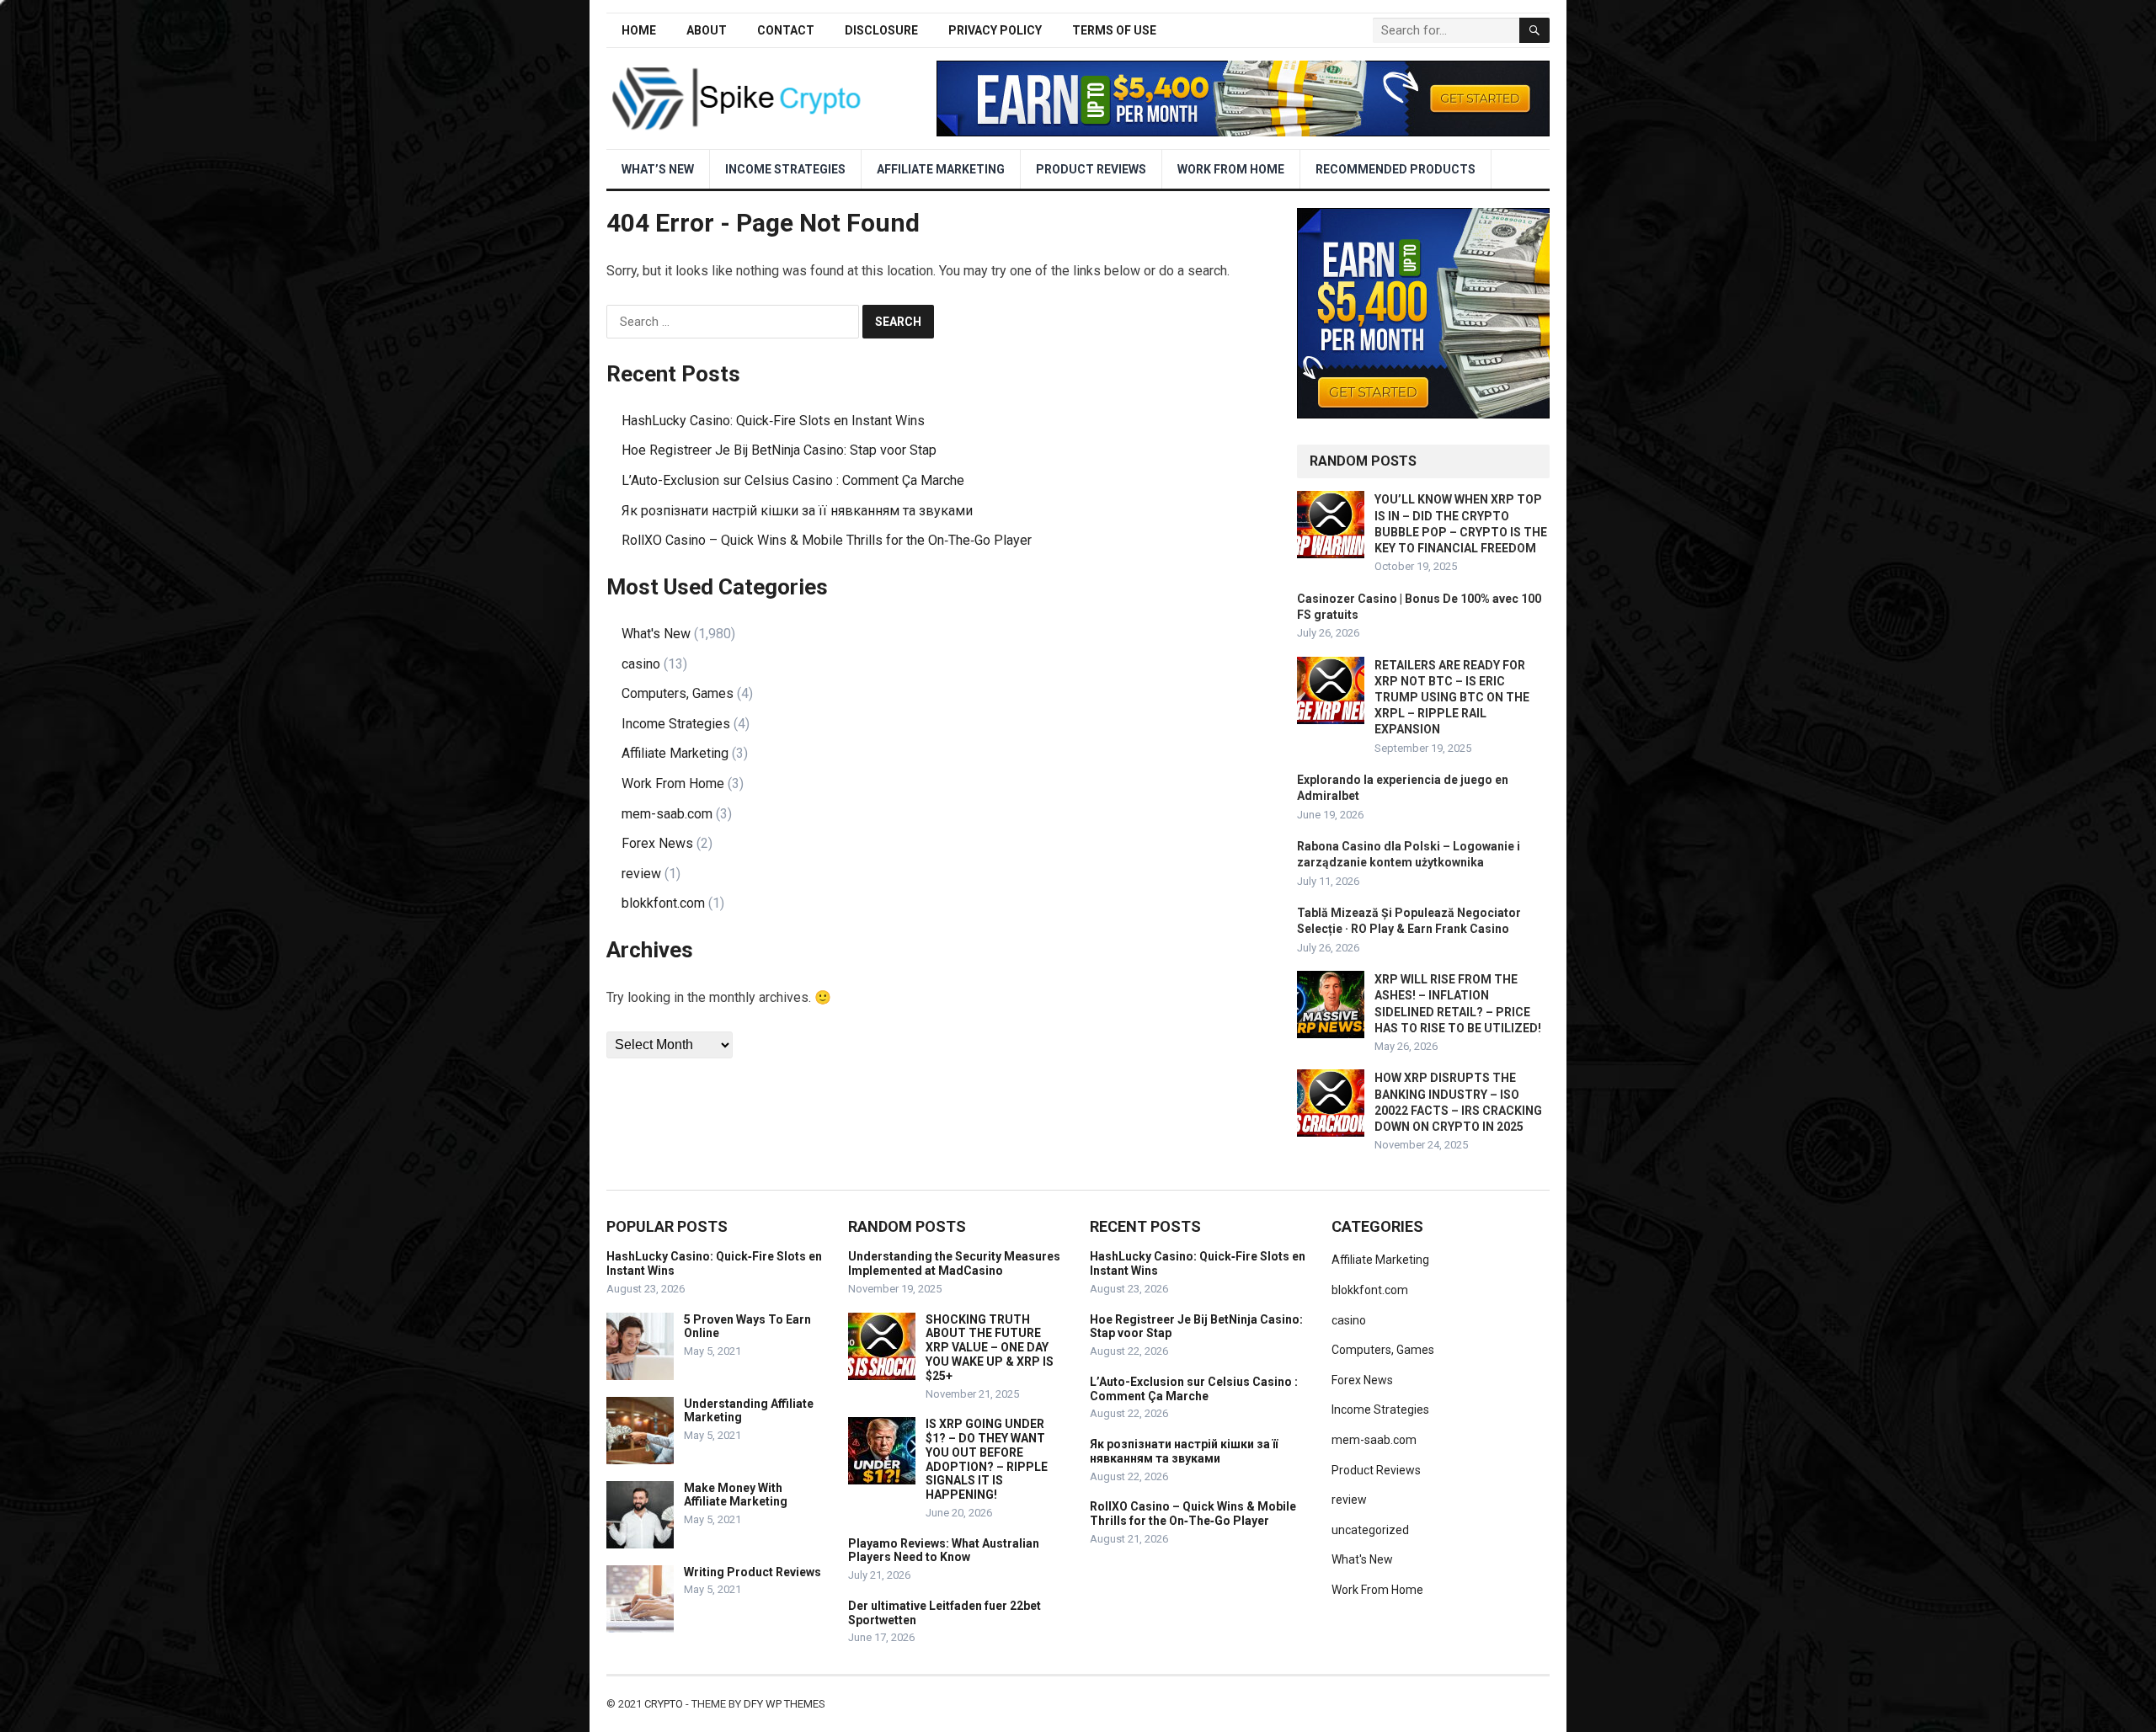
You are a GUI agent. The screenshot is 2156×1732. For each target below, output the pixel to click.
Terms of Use (1114, 30)
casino (641, 664)
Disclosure (881, 30)
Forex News (657, 843)
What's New (656, 634)
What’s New (658, 169)
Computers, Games (678, 693)
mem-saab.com (667, 814)
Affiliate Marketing (941, 169)
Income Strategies (785, 169)
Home (639, 30)
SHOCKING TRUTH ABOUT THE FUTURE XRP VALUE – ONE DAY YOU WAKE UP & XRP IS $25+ (990, 1348)
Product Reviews (1091, 169)
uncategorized (1370, 1530)
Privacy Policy (995, 30)
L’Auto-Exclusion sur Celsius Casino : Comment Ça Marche (793, 480)
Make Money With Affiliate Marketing (736, 1495)
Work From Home (1231, 169)
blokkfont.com (663, 903)
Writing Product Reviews (752, 1572)
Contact (786, 30)
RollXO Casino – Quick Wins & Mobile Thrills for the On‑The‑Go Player (827, 540)
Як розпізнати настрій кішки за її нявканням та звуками (797, 511)
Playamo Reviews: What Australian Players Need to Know (944, 1551)
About (707, 30)
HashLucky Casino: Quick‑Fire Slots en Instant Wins (773, 421)
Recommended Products (1396, 169)
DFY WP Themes (784, 1704)
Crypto (664, 1704)
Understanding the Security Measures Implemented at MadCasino (954, 1263)
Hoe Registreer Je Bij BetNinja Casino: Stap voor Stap (779, 450)
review (641, 874)
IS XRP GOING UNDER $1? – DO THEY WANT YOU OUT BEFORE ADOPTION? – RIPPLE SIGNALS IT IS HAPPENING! (987, 1459)
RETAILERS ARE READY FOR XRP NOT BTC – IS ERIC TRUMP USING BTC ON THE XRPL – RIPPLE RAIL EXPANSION (1452, 698)
